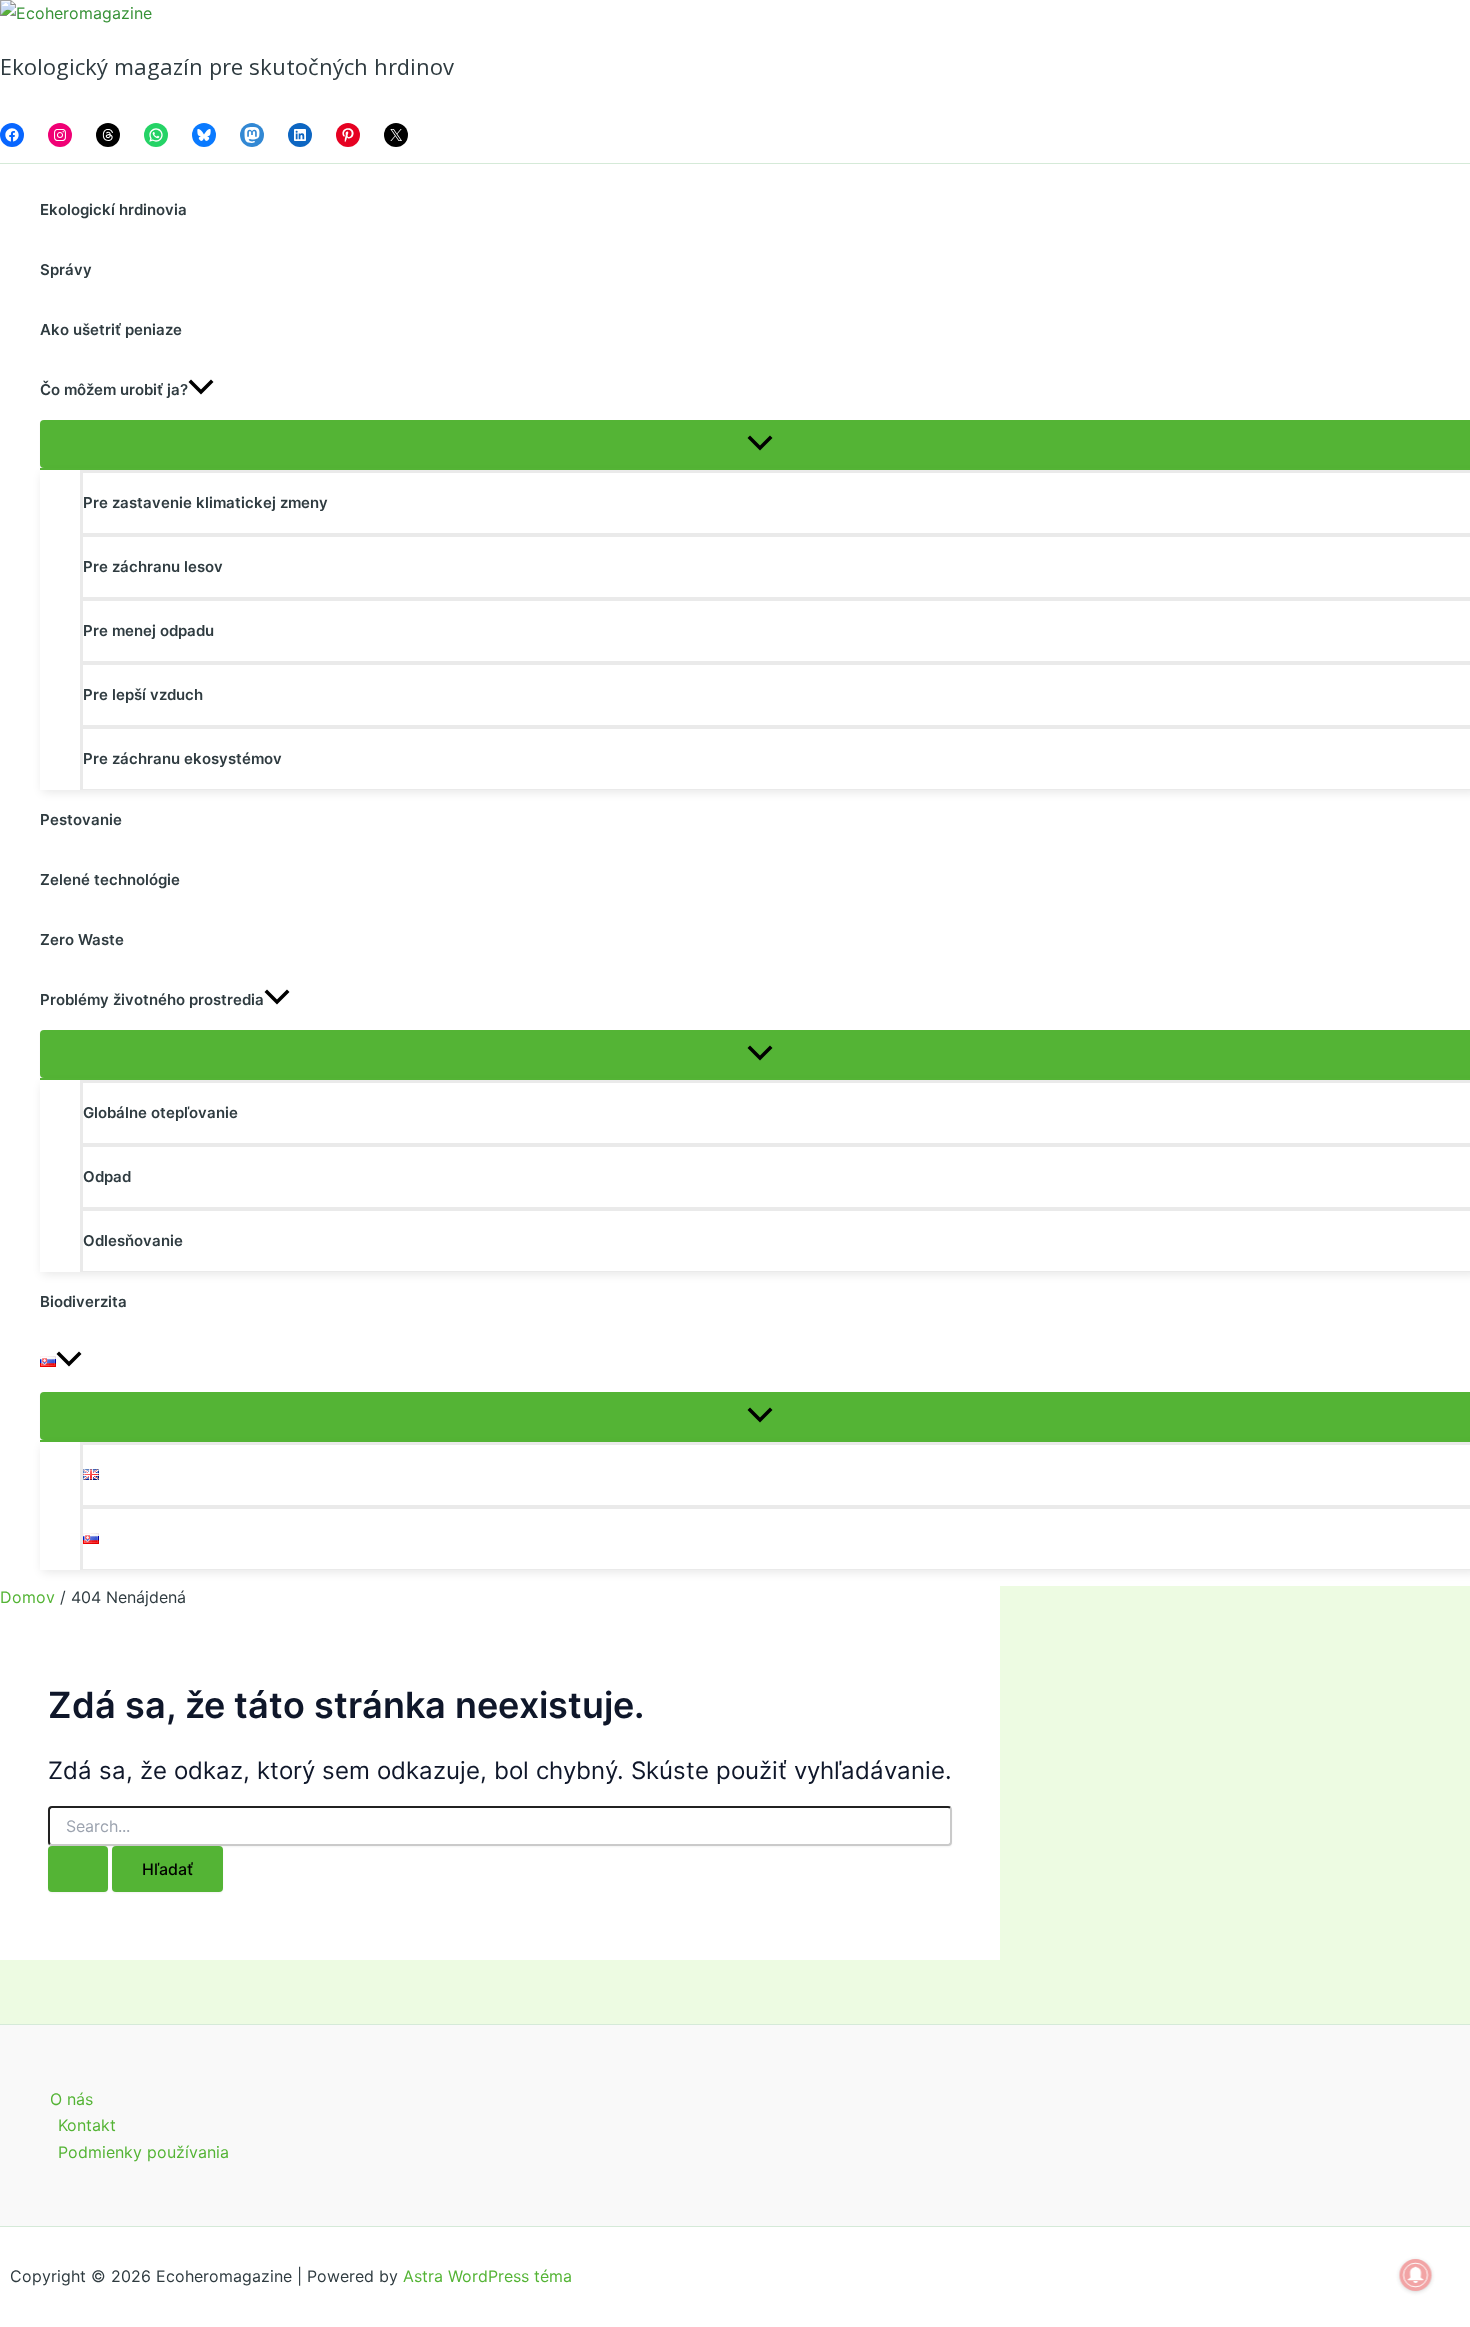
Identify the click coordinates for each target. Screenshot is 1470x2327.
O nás (71, 2099)
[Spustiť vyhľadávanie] (78, 1869)
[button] (201, 390)
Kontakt (87, 2125)
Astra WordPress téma (487, 2276)
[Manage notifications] (1416, 2275)
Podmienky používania (143, 2152)
